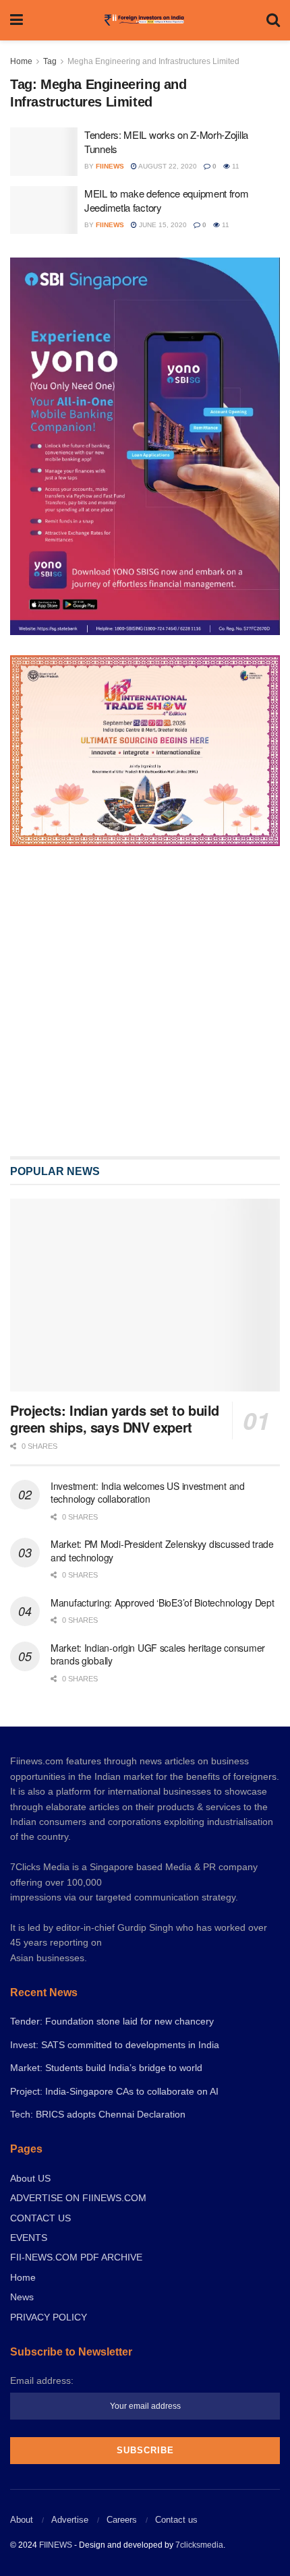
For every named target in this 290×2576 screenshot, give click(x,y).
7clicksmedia (199, 2545)
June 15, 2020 (162, 225)
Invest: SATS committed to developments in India (115, 2045)
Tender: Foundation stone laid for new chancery (112, 2021)
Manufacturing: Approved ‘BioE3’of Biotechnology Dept (162, 1602)
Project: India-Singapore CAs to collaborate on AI (114, 2091)
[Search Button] (273, 20)
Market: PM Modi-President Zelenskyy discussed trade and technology (162, 1551)
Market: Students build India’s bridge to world (106, 2068)
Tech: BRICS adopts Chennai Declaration (98, 2114)
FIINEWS (56, 2545)
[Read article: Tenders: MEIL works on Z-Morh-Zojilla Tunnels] (44, 152)
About (22, 2520)
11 (235, 166)
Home (21, 61)
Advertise (70, 2520)
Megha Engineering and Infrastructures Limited (153, 61)
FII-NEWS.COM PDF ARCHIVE (76, 2257)
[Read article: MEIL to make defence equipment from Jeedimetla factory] (44, 210)
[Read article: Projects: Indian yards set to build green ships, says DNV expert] (145, 1295)
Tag (50, 61)
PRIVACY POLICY (49, 2317)
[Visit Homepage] (145, 20)
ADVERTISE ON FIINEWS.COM (78, 2198)
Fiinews (110, 166)
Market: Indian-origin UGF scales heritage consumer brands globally (158, 1654)
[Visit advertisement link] (145, 1001)
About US (30, 2178)
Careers (122, 2520)
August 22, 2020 (167, 166)
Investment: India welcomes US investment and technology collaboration (148, 1493)
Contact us (176, 2520)
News (22, 2297)
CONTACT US (40, 2218)
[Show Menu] (17, 20)
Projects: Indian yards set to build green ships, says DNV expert (115, 1418)
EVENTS (29, 2238)
